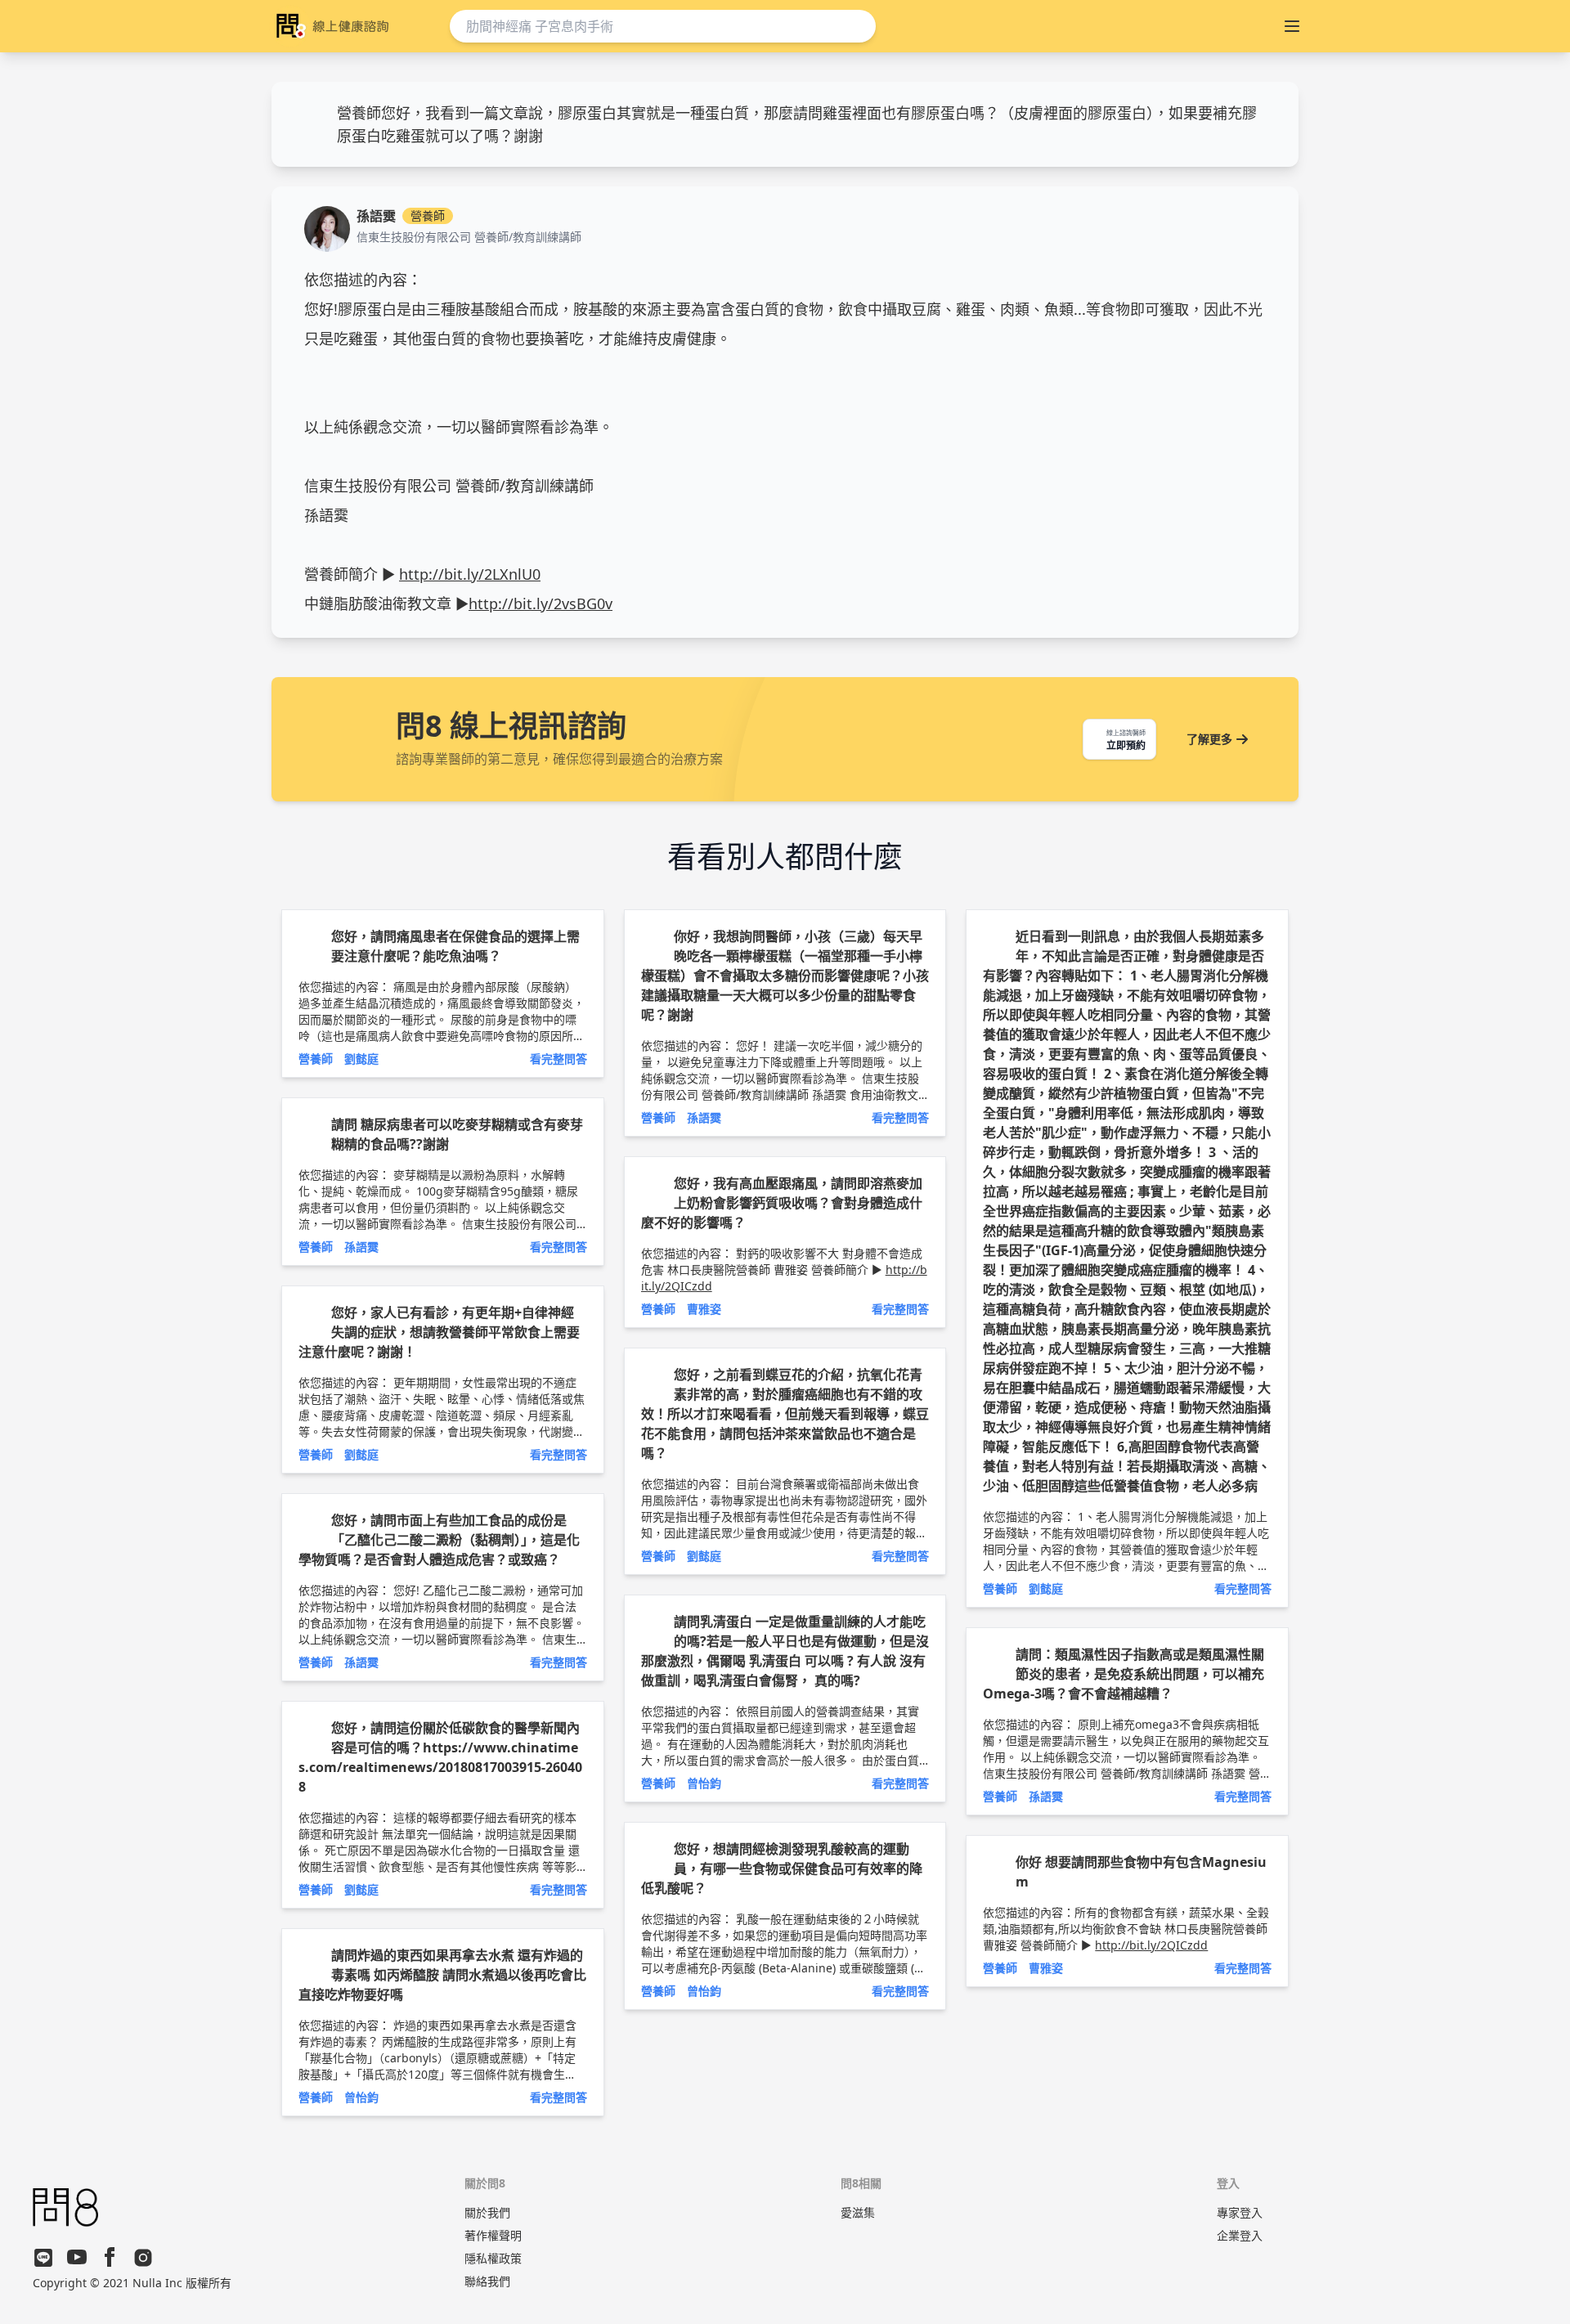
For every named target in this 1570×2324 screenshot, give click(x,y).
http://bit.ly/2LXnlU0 (470, 574)
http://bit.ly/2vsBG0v (541, 603)
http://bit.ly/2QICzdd (1151, 1945)
